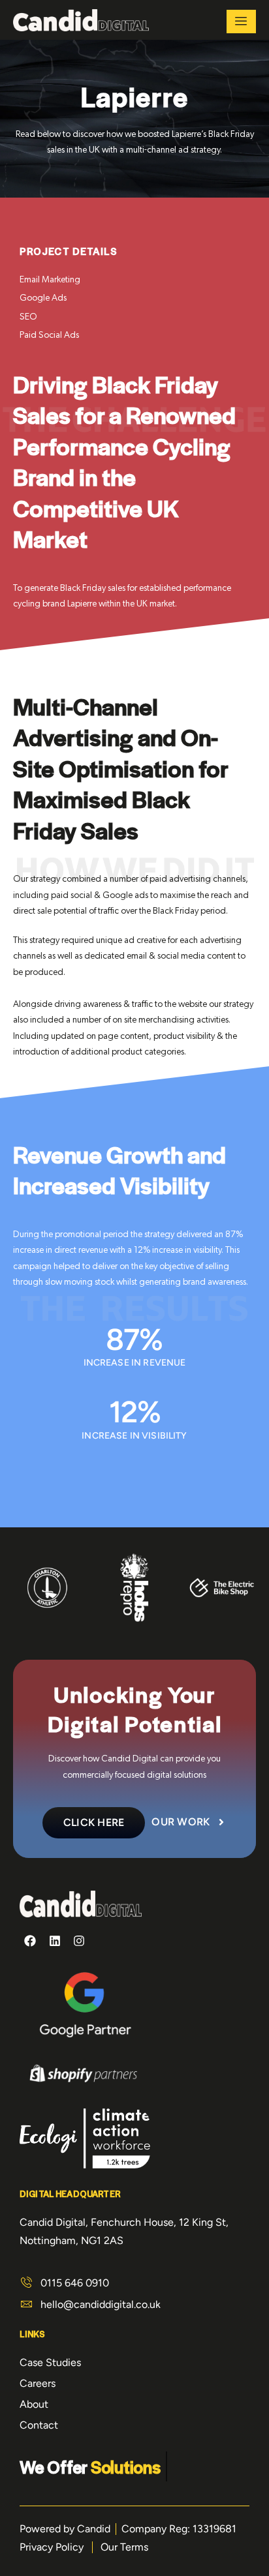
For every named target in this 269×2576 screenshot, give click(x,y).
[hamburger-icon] (241, 22)
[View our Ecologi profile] (85, 2141)
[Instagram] (79, 1941)
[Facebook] (30, 1941)
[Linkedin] (54, 1941)
